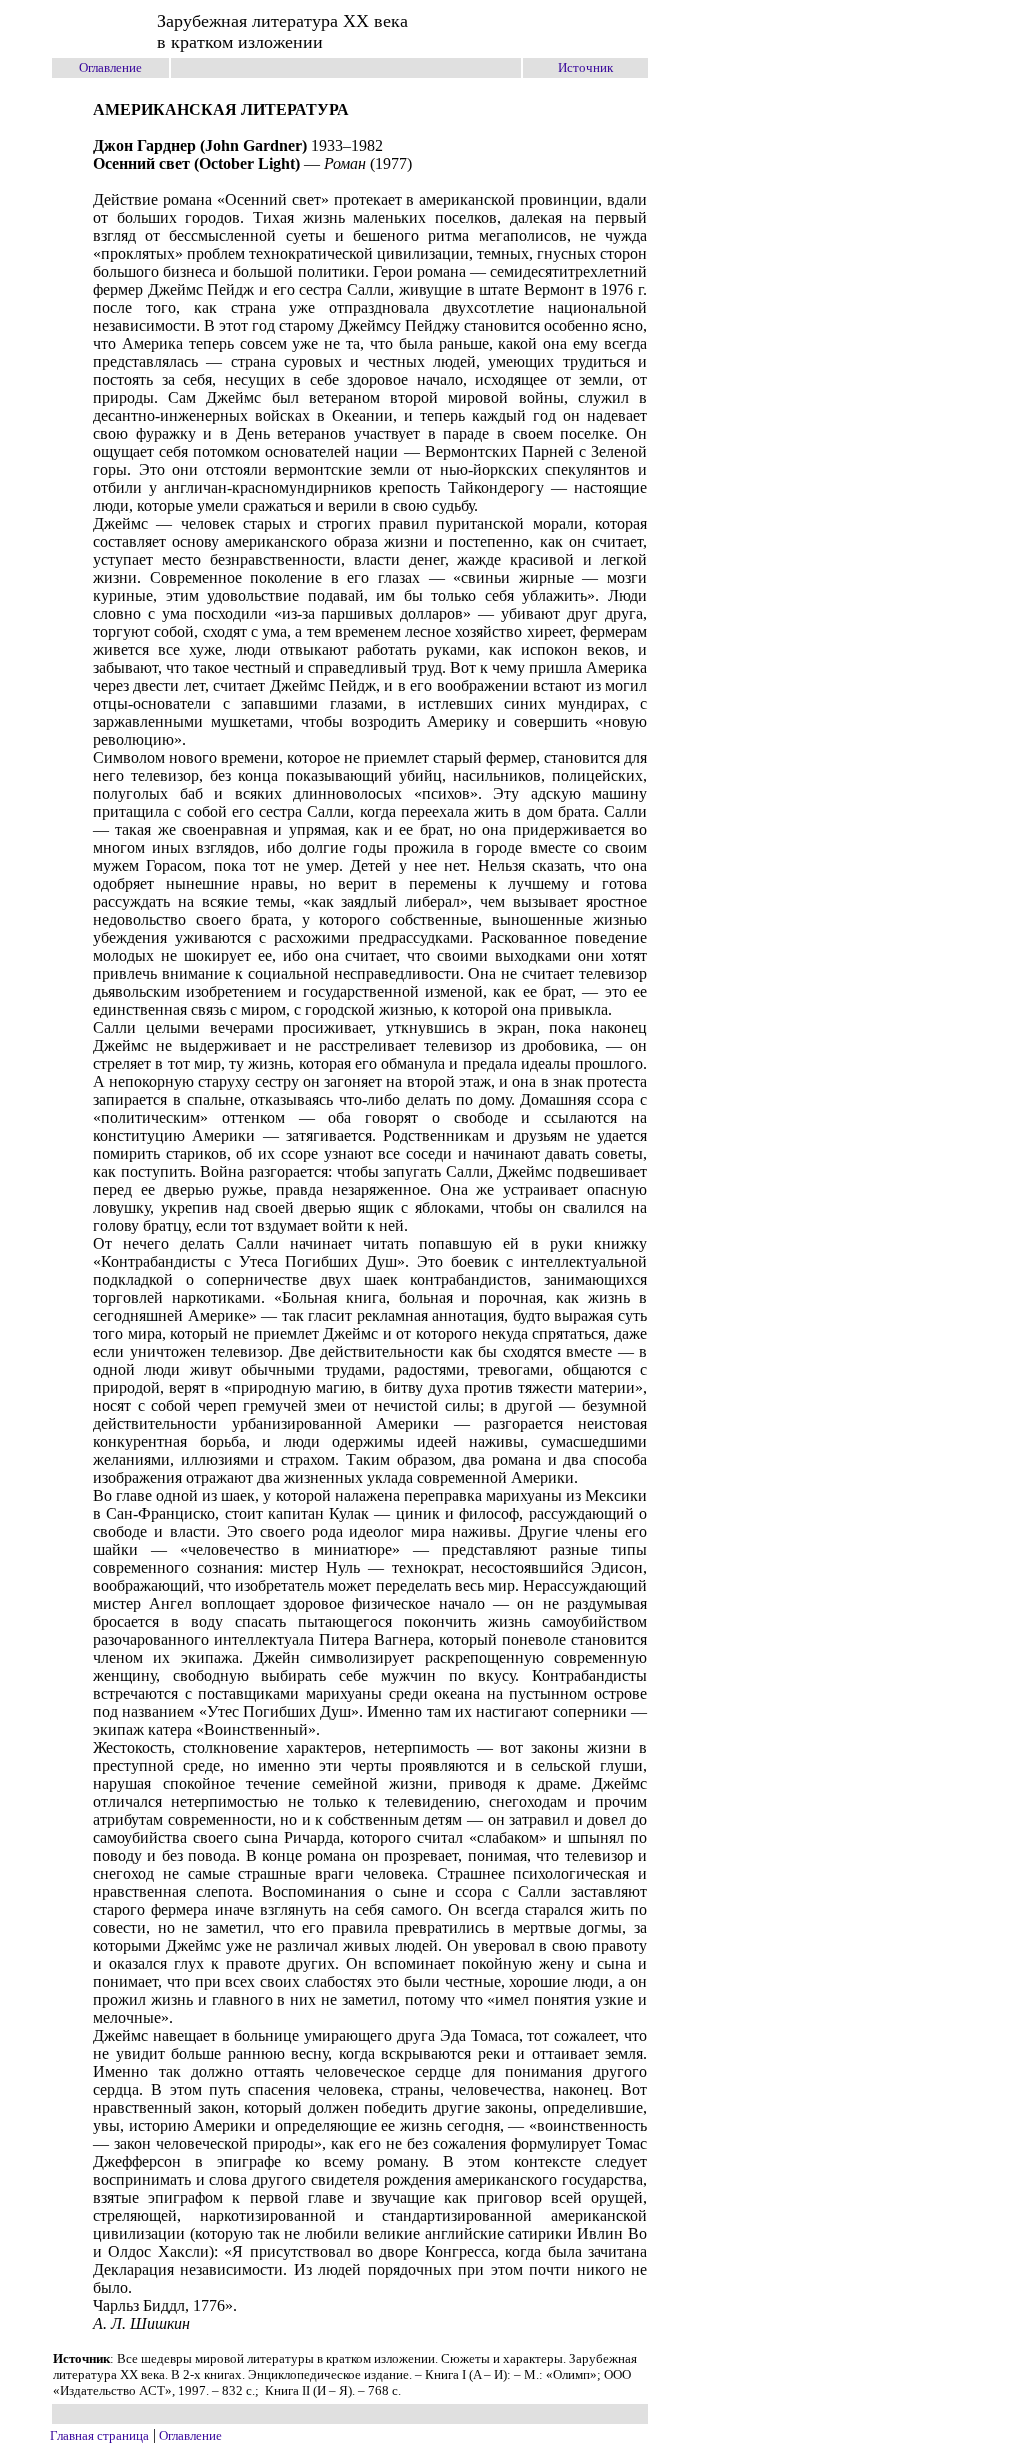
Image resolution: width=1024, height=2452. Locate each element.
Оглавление (110, 67)
